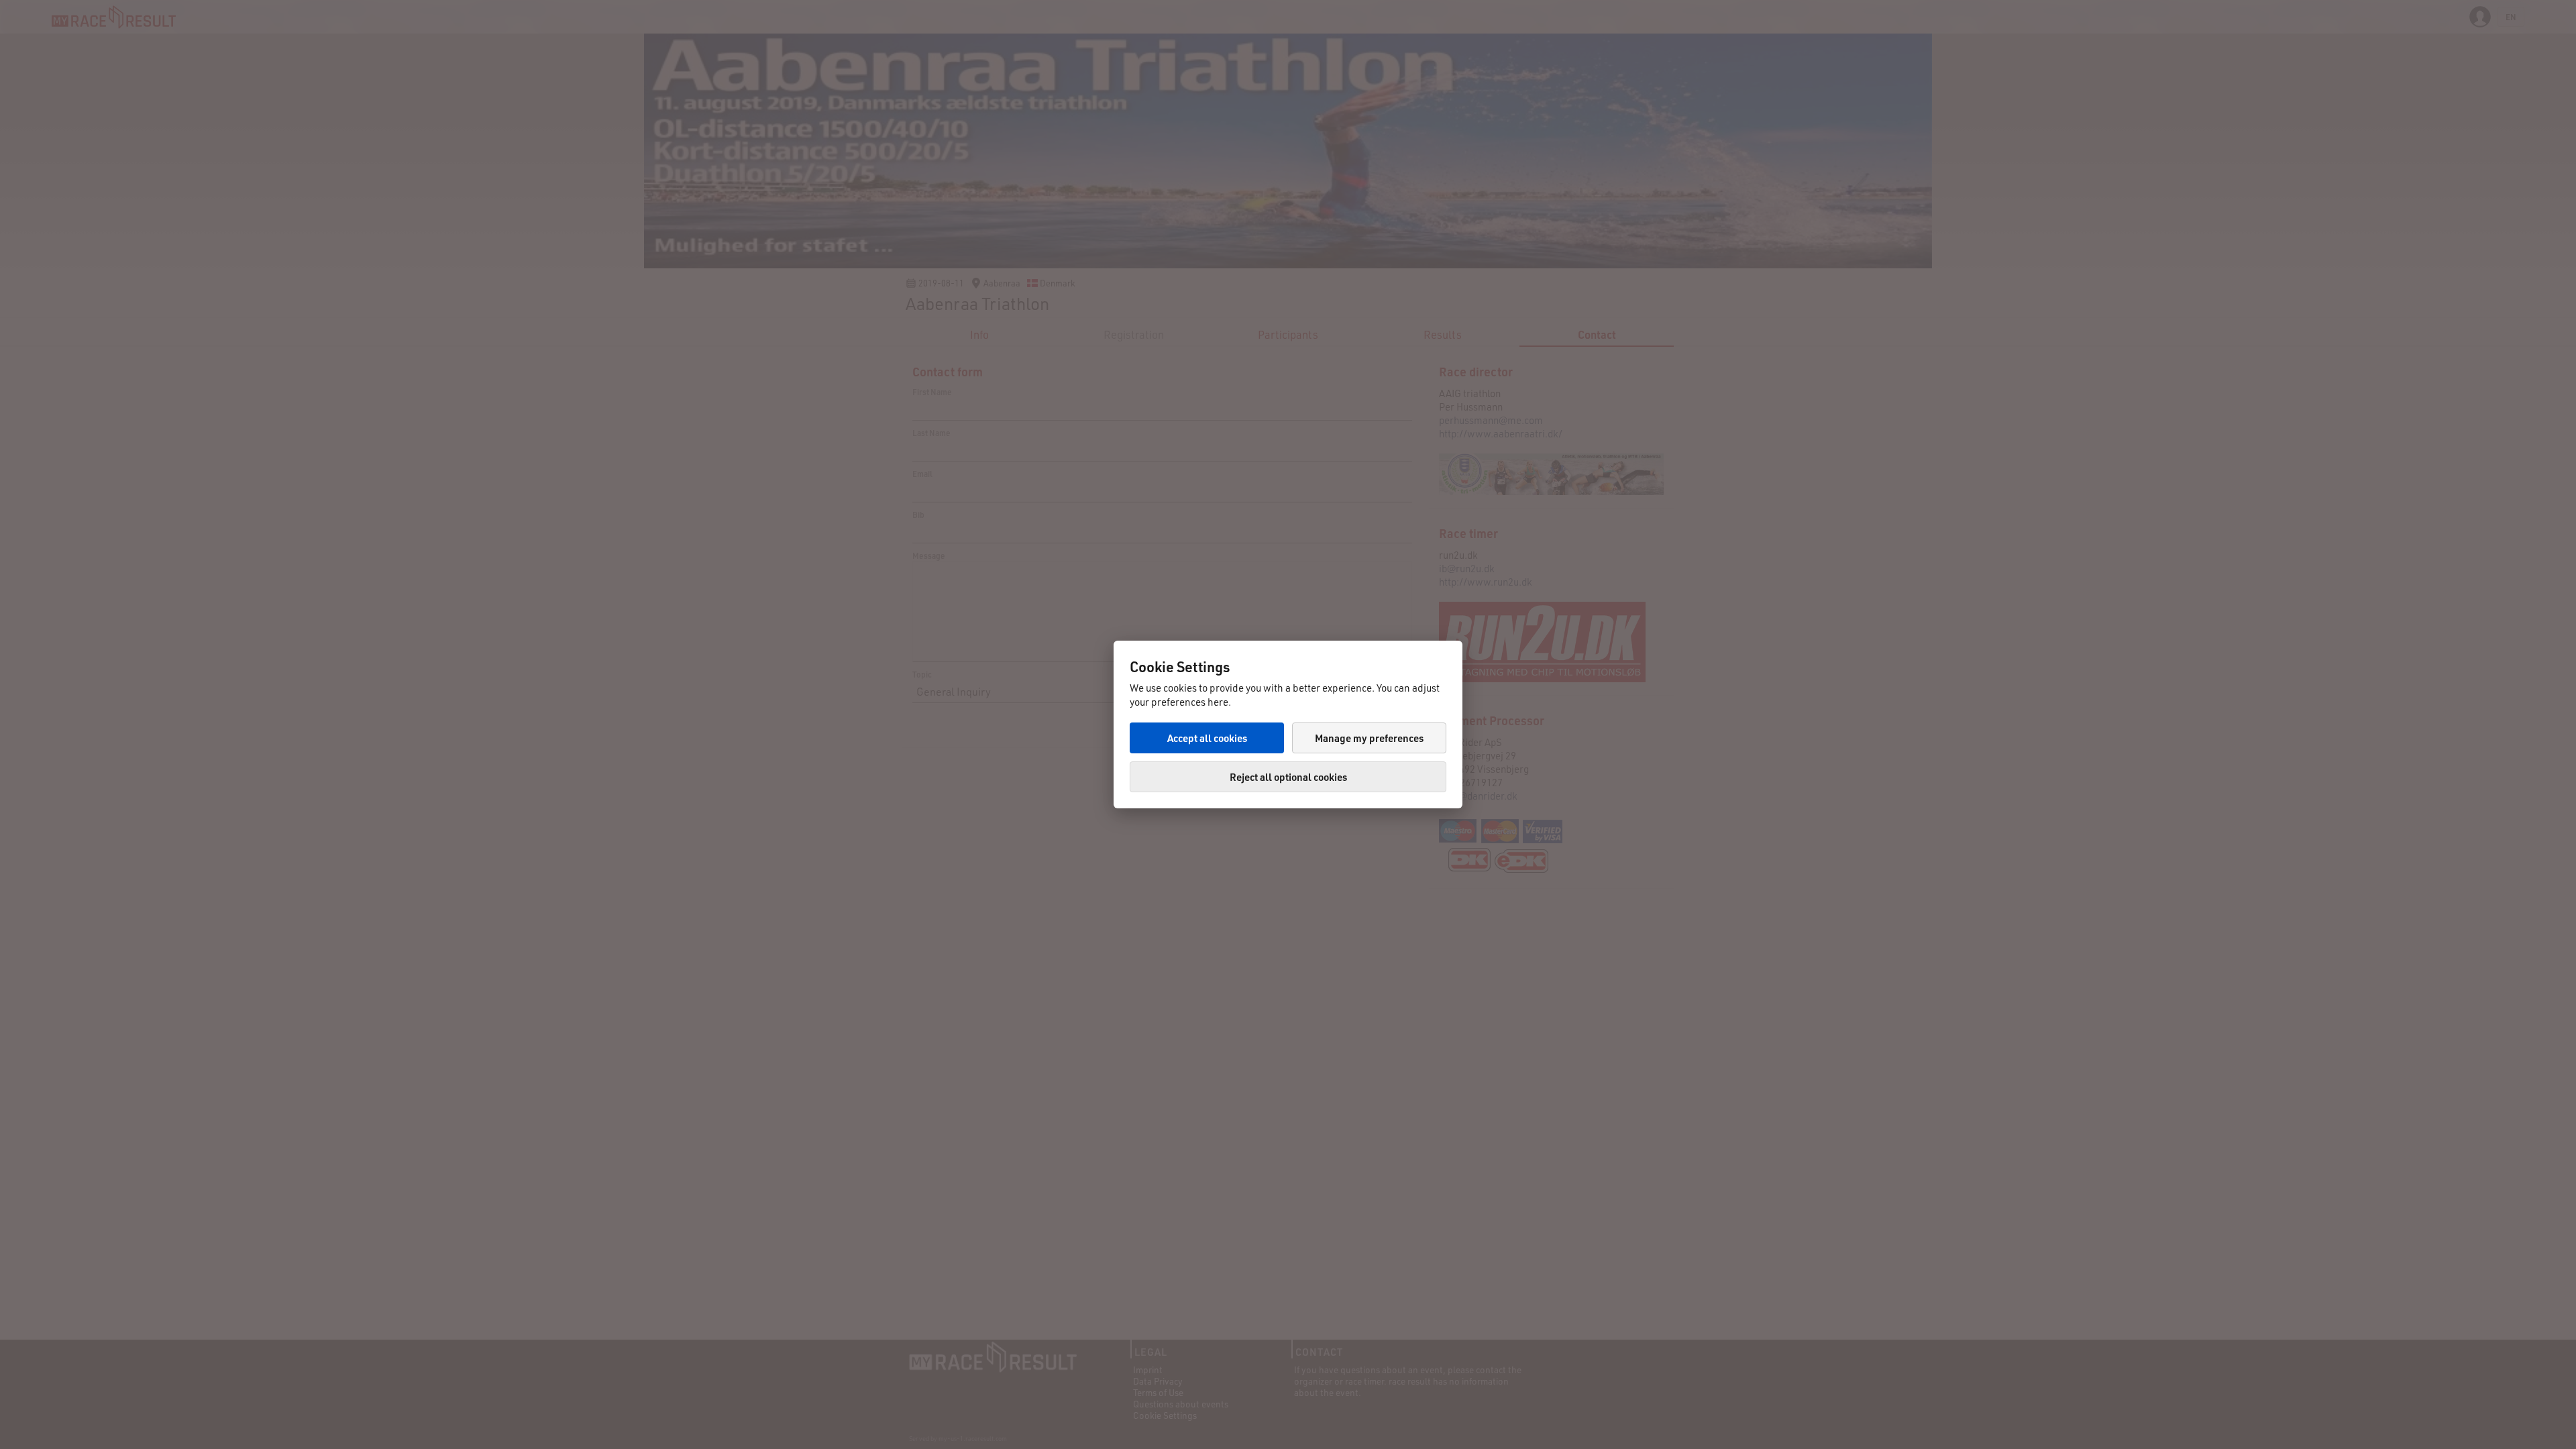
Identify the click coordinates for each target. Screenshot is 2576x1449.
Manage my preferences (1369, 738)
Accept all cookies (1207, 738)
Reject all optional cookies (1288, 777)
